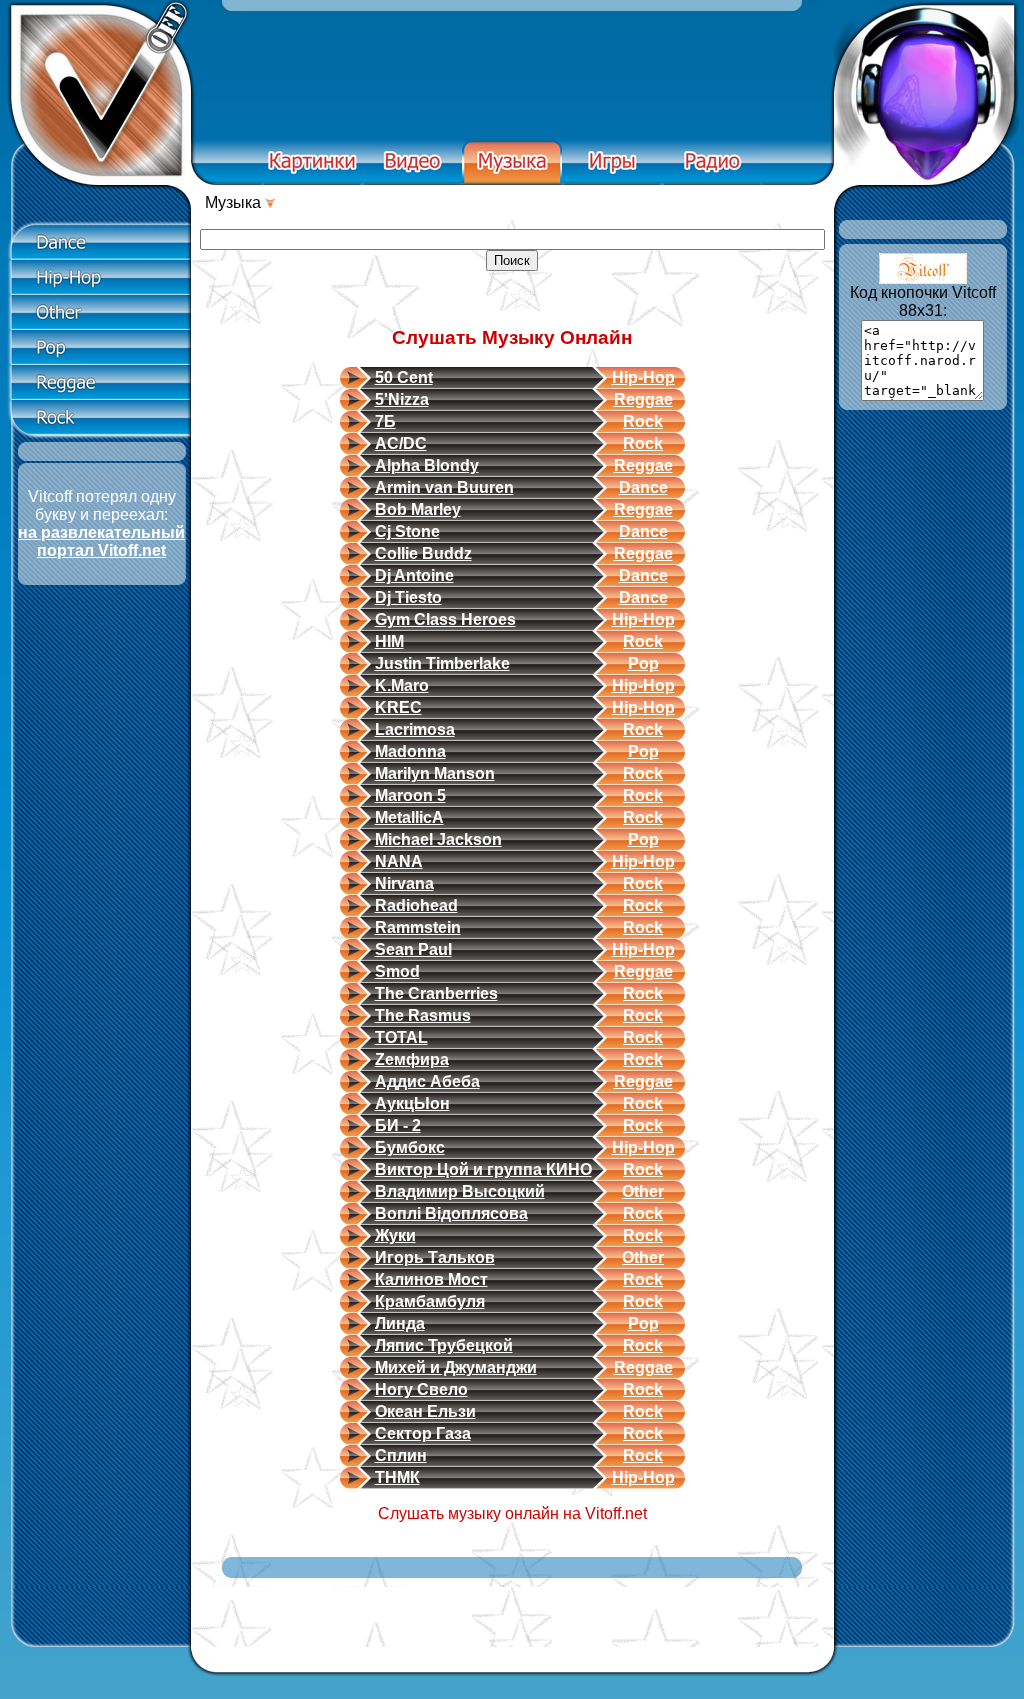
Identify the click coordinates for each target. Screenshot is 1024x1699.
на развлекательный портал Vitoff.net (101, 541)
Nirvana (404, 883)
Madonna (410, 751)
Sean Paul (413, 949)
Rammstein (418, 927)
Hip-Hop (643, 377)
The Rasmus (423, 1015)
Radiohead (416, 905)
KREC (398, 707)
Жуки (395, 1235)
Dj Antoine (414, 575)
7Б (385, 421)
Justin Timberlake (442, 663)
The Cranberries (436, 993)
